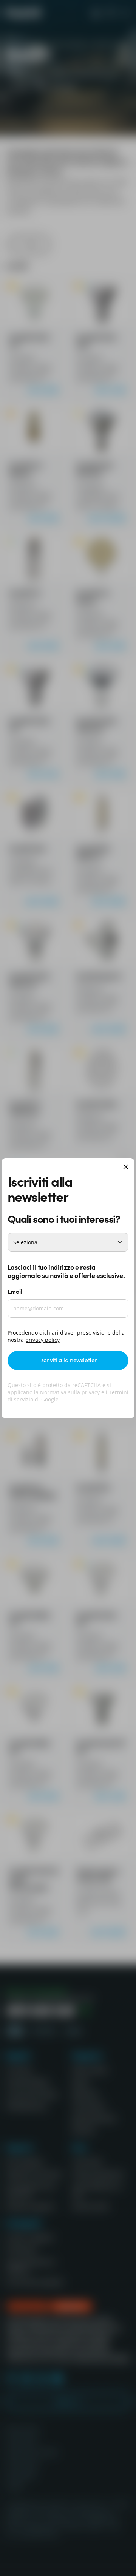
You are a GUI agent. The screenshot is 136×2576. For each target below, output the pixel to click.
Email (15, 1291)
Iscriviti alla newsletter (68, 1360)
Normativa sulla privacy (70, 1392)
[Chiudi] (126, 1168)
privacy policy (42, 1340)
